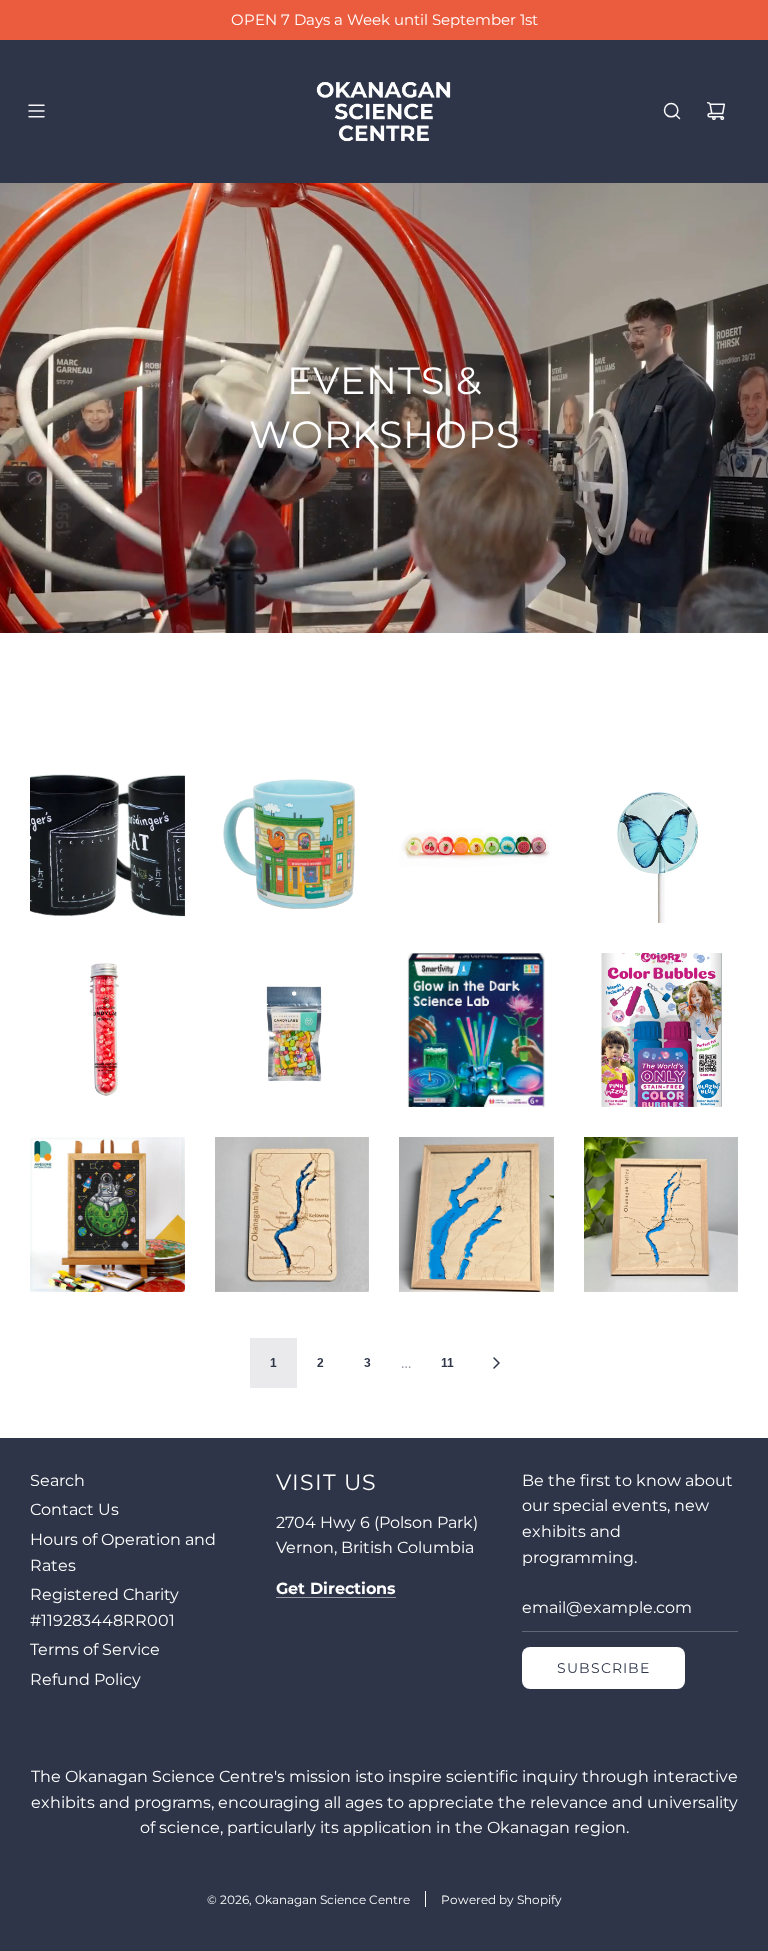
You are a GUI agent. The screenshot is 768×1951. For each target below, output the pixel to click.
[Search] (672, 111)
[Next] (496, 1363)
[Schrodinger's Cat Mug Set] (107, 845)
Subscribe (603, 1668)
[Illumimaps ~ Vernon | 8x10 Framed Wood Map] (476, 1214)
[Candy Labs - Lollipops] (661, 845)
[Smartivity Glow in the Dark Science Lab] (476, 1030)
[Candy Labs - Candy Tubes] (107, 1030)
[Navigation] (36, 111)
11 (447, 1363)
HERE (523, 19)
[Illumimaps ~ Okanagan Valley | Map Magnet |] (292, 1214)
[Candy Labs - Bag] (292, 1030)
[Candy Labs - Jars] (476, 845)
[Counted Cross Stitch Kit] (107, 1214)
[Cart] (716, 111)
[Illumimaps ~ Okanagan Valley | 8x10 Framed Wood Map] (661, 1214)
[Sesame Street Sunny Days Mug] (292, 845)
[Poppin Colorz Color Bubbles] (661, 1030)
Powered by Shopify (501, 1899)
